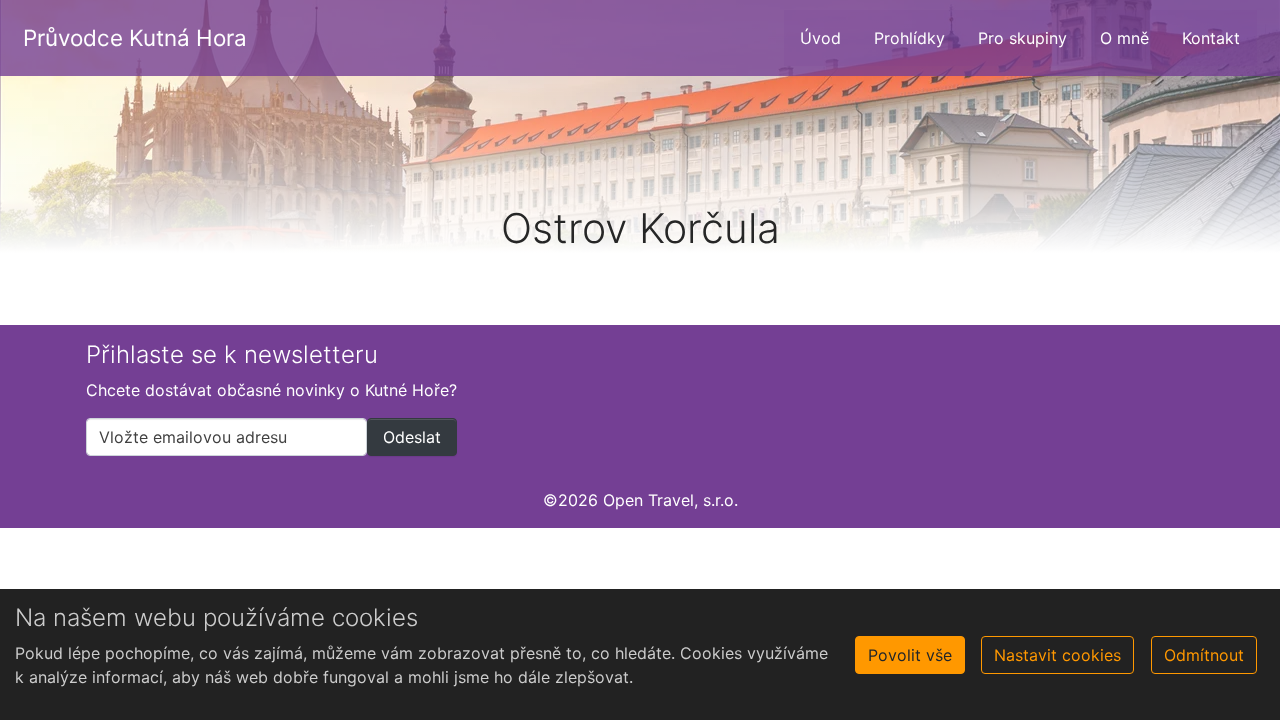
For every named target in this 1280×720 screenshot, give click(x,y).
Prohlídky (909, 38)
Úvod (820, 38)
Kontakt (1211, 38)
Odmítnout (1204, 655)
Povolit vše (910, 655)
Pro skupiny (1022, 38)
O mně (1124, 38)
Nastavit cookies (1057, 655)
